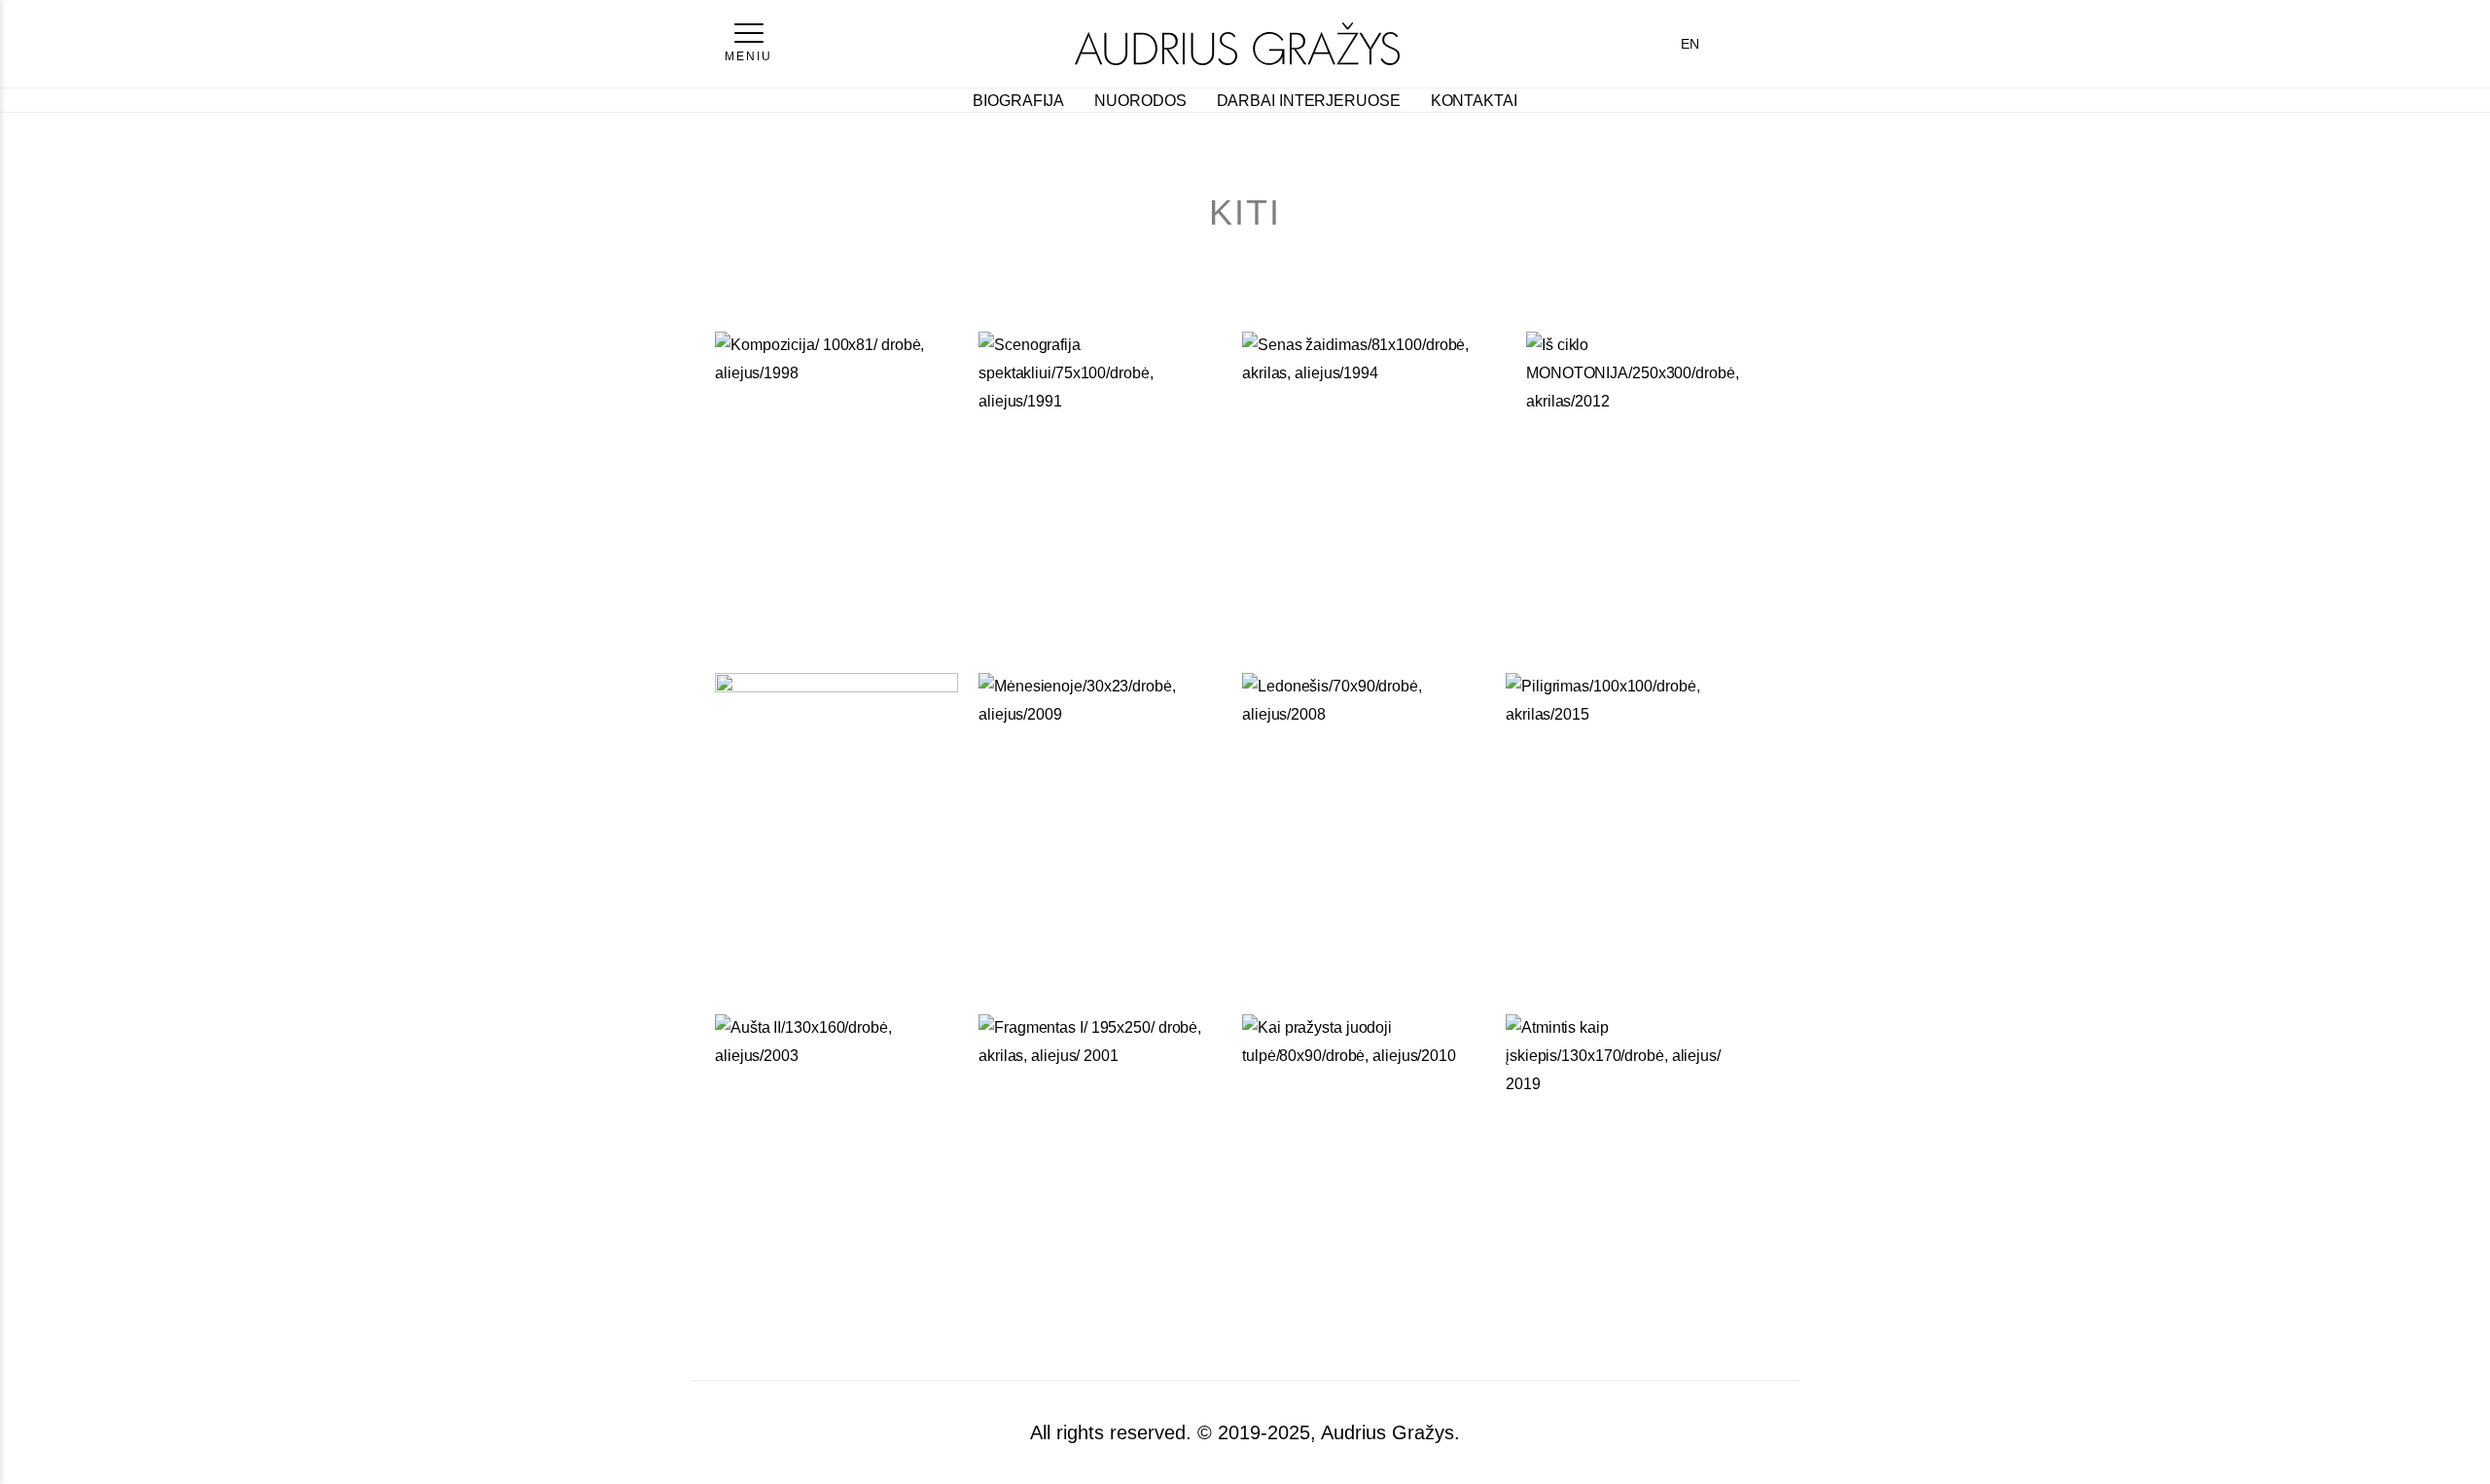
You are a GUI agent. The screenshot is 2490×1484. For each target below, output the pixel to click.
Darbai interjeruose (1309, 101)
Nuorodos (1140, 101)
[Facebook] (1736, 44)
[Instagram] (1765, 44)
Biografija (1018, 101)
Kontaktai (1474, 101)
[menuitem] (1690, 44)
